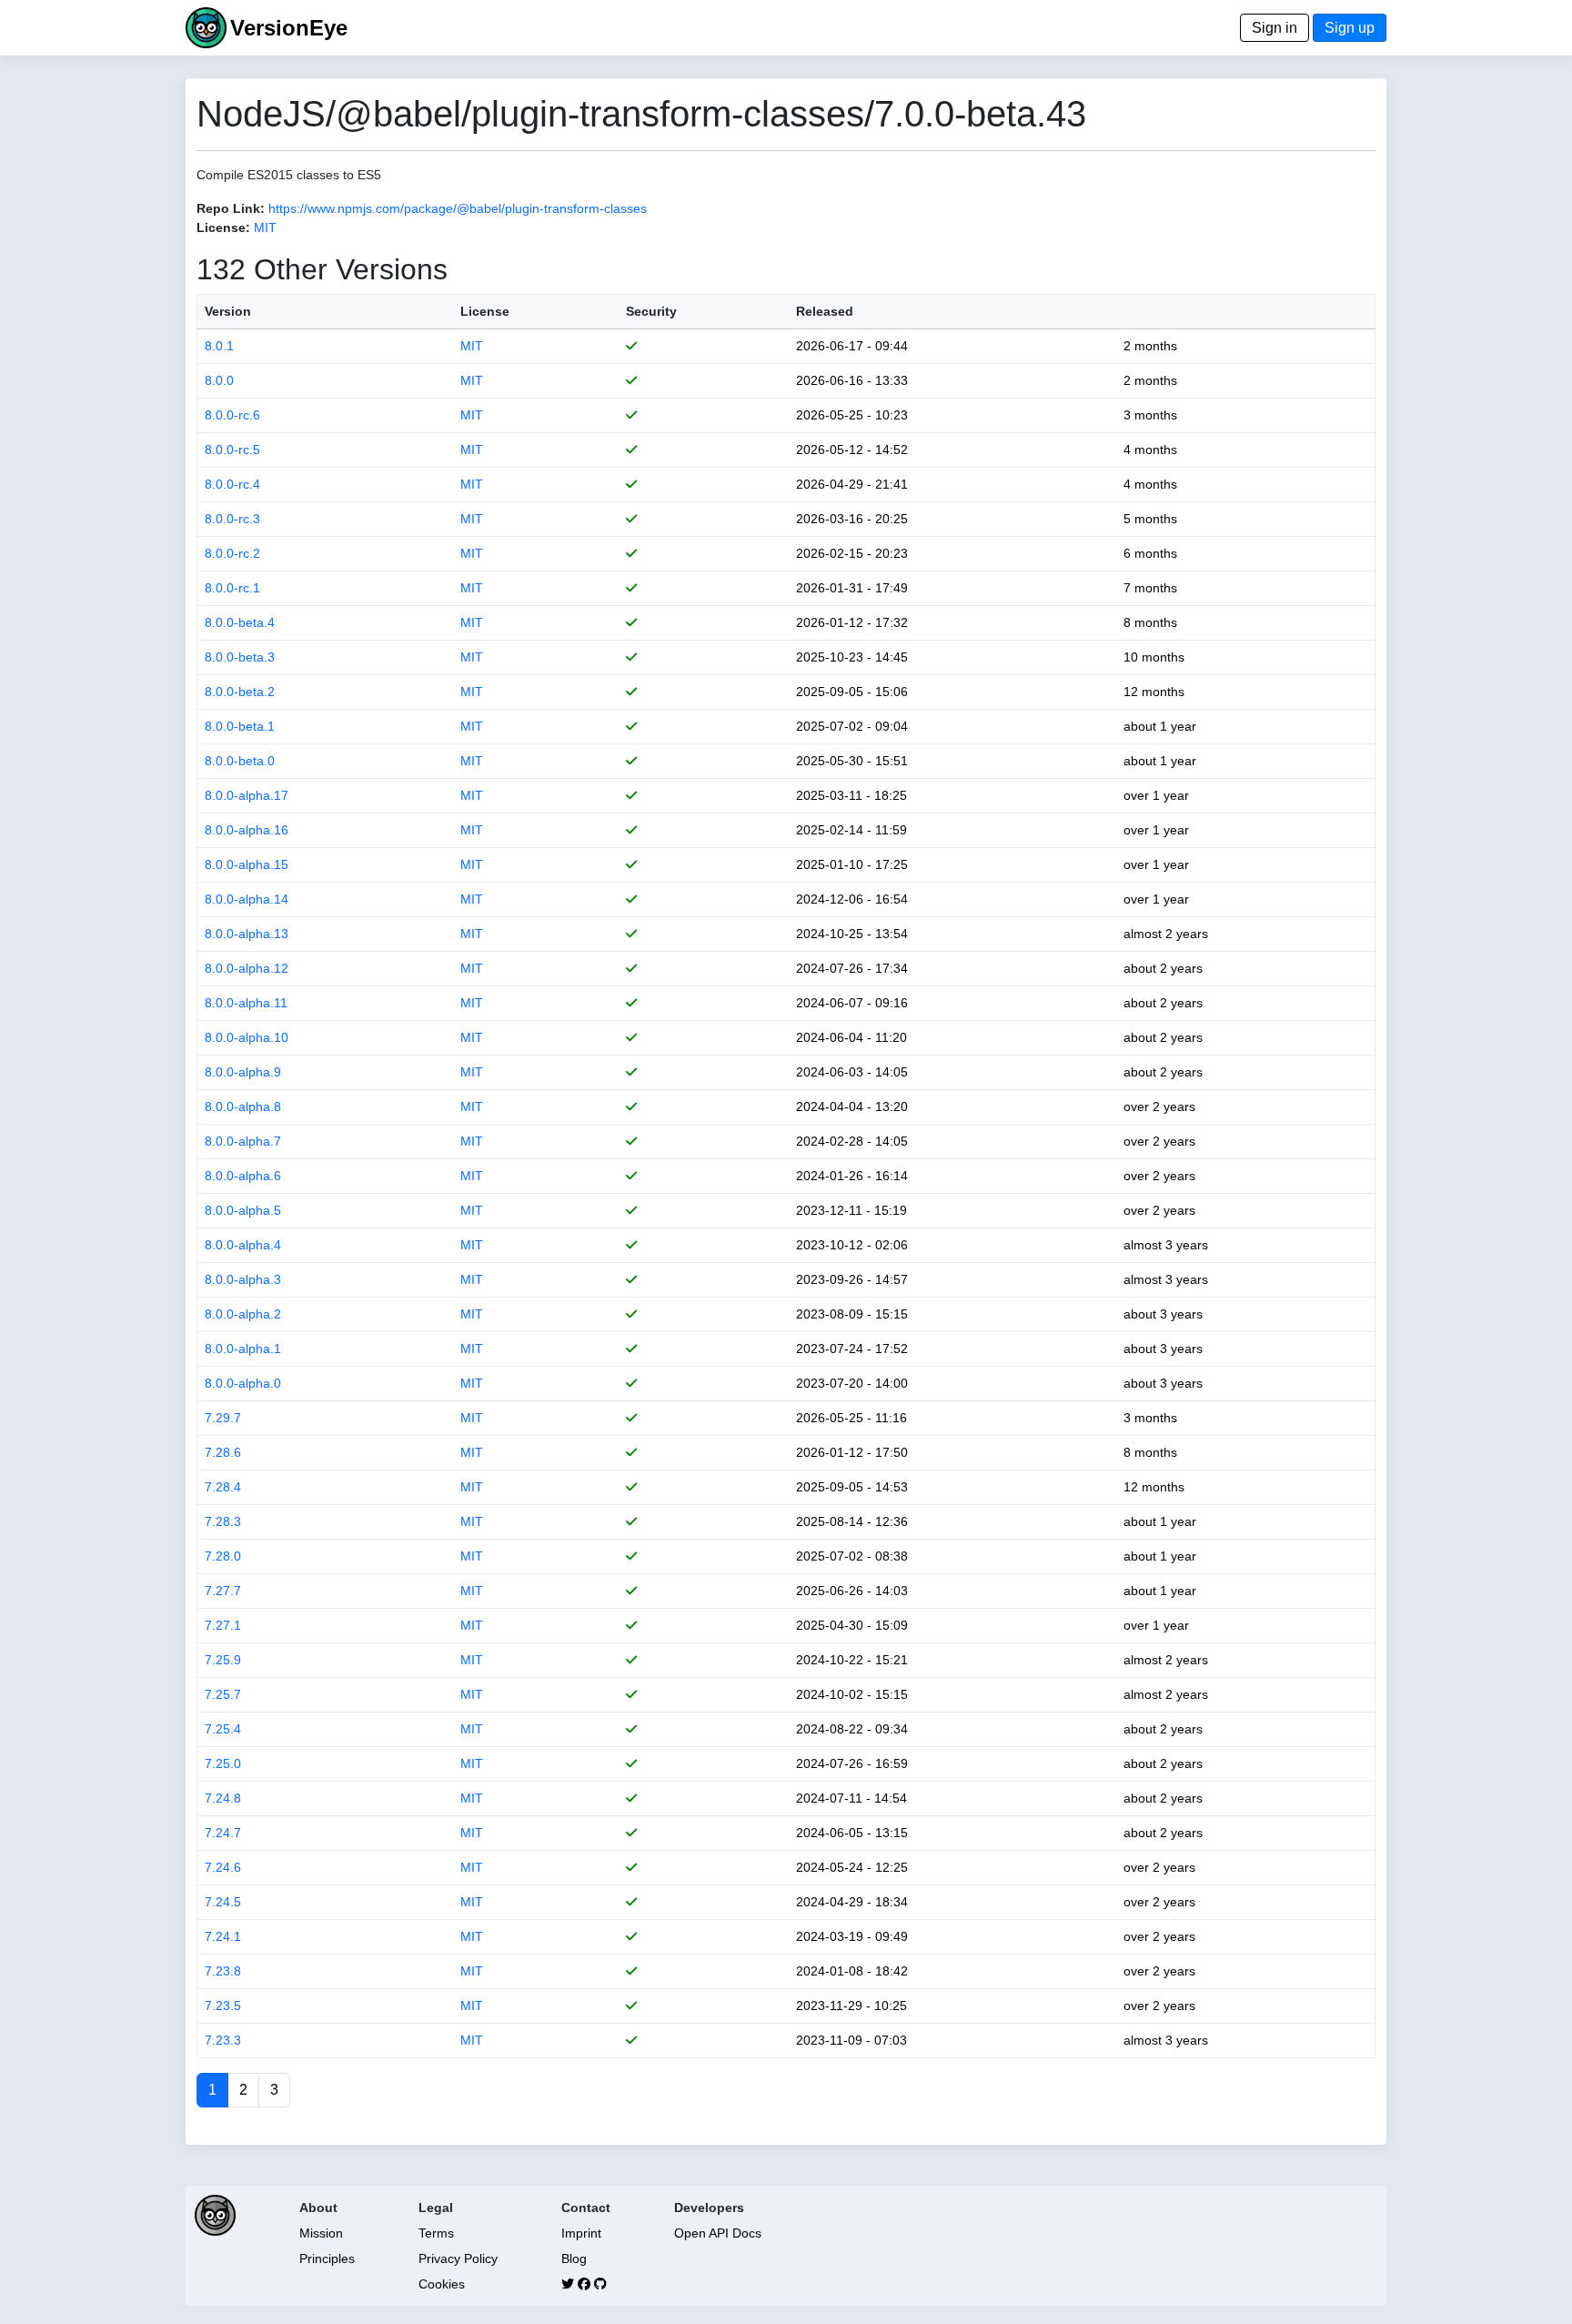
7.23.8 (223, 1971)
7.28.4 (223, 1487)
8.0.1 (219, 346)
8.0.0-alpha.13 (247, 934)
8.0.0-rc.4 (232, 484)
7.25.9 (223, 1660)
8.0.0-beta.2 (240, 692)
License (485, 311)
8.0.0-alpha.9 (243, 1072)
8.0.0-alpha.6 (243, 1176)
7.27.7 (223, 1591)
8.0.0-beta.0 (240, 761)
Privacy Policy (458, 2258)
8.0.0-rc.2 (232, 553)
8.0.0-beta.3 (240, 657)
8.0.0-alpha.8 (243, 1106)
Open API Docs (718, 2233)
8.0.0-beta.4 (240, 622)
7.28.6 (223, 1452)
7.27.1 (223, 1625)
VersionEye (289, 28)
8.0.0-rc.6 (232, 415)
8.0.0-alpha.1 (243, 1349)
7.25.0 (223, 1763)
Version (228, 311)
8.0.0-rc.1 (232, 588)
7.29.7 (223, 1418)
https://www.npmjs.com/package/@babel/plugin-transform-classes (458, 208)
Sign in (1275, 28)
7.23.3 (223, 2040)
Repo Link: (231, 208)
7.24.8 (223, 1798)
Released (825, 311)
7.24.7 (223, 1833)
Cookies (442, 2284)
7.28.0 (223, 1556)
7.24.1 (223, 1936)
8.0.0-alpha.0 (243, 1383)
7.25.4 (223, 1729)
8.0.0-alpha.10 (247, 1037)
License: (223, 227)
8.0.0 (219, 380)
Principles (327, 2258)
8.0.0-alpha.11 (246, 1003)
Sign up (1350, 28)
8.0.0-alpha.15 (247, 864)
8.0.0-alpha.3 (243, 1279)
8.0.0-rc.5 (232, 450)
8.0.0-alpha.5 (243, 1210)
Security (651, 311)
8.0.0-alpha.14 (247, 899)
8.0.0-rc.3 (232, 519)
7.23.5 (223, 2006)
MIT (265, 227)
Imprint (581, 2233)
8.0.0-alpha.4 (243, 1245)
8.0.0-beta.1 (240, 726)
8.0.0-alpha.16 (247, 830)
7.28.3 (223, 1521)
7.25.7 (223, 1694)
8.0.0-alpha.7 (243, 1141)
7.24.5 (223, 1902)
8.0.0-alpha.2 (243, 1314)
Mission (321, 2233)
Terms (436, 2233)
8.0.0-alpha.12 (247, 968)
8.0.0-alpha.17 (247, 795)
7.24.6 (223, 1867)
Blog (574, 2258)
